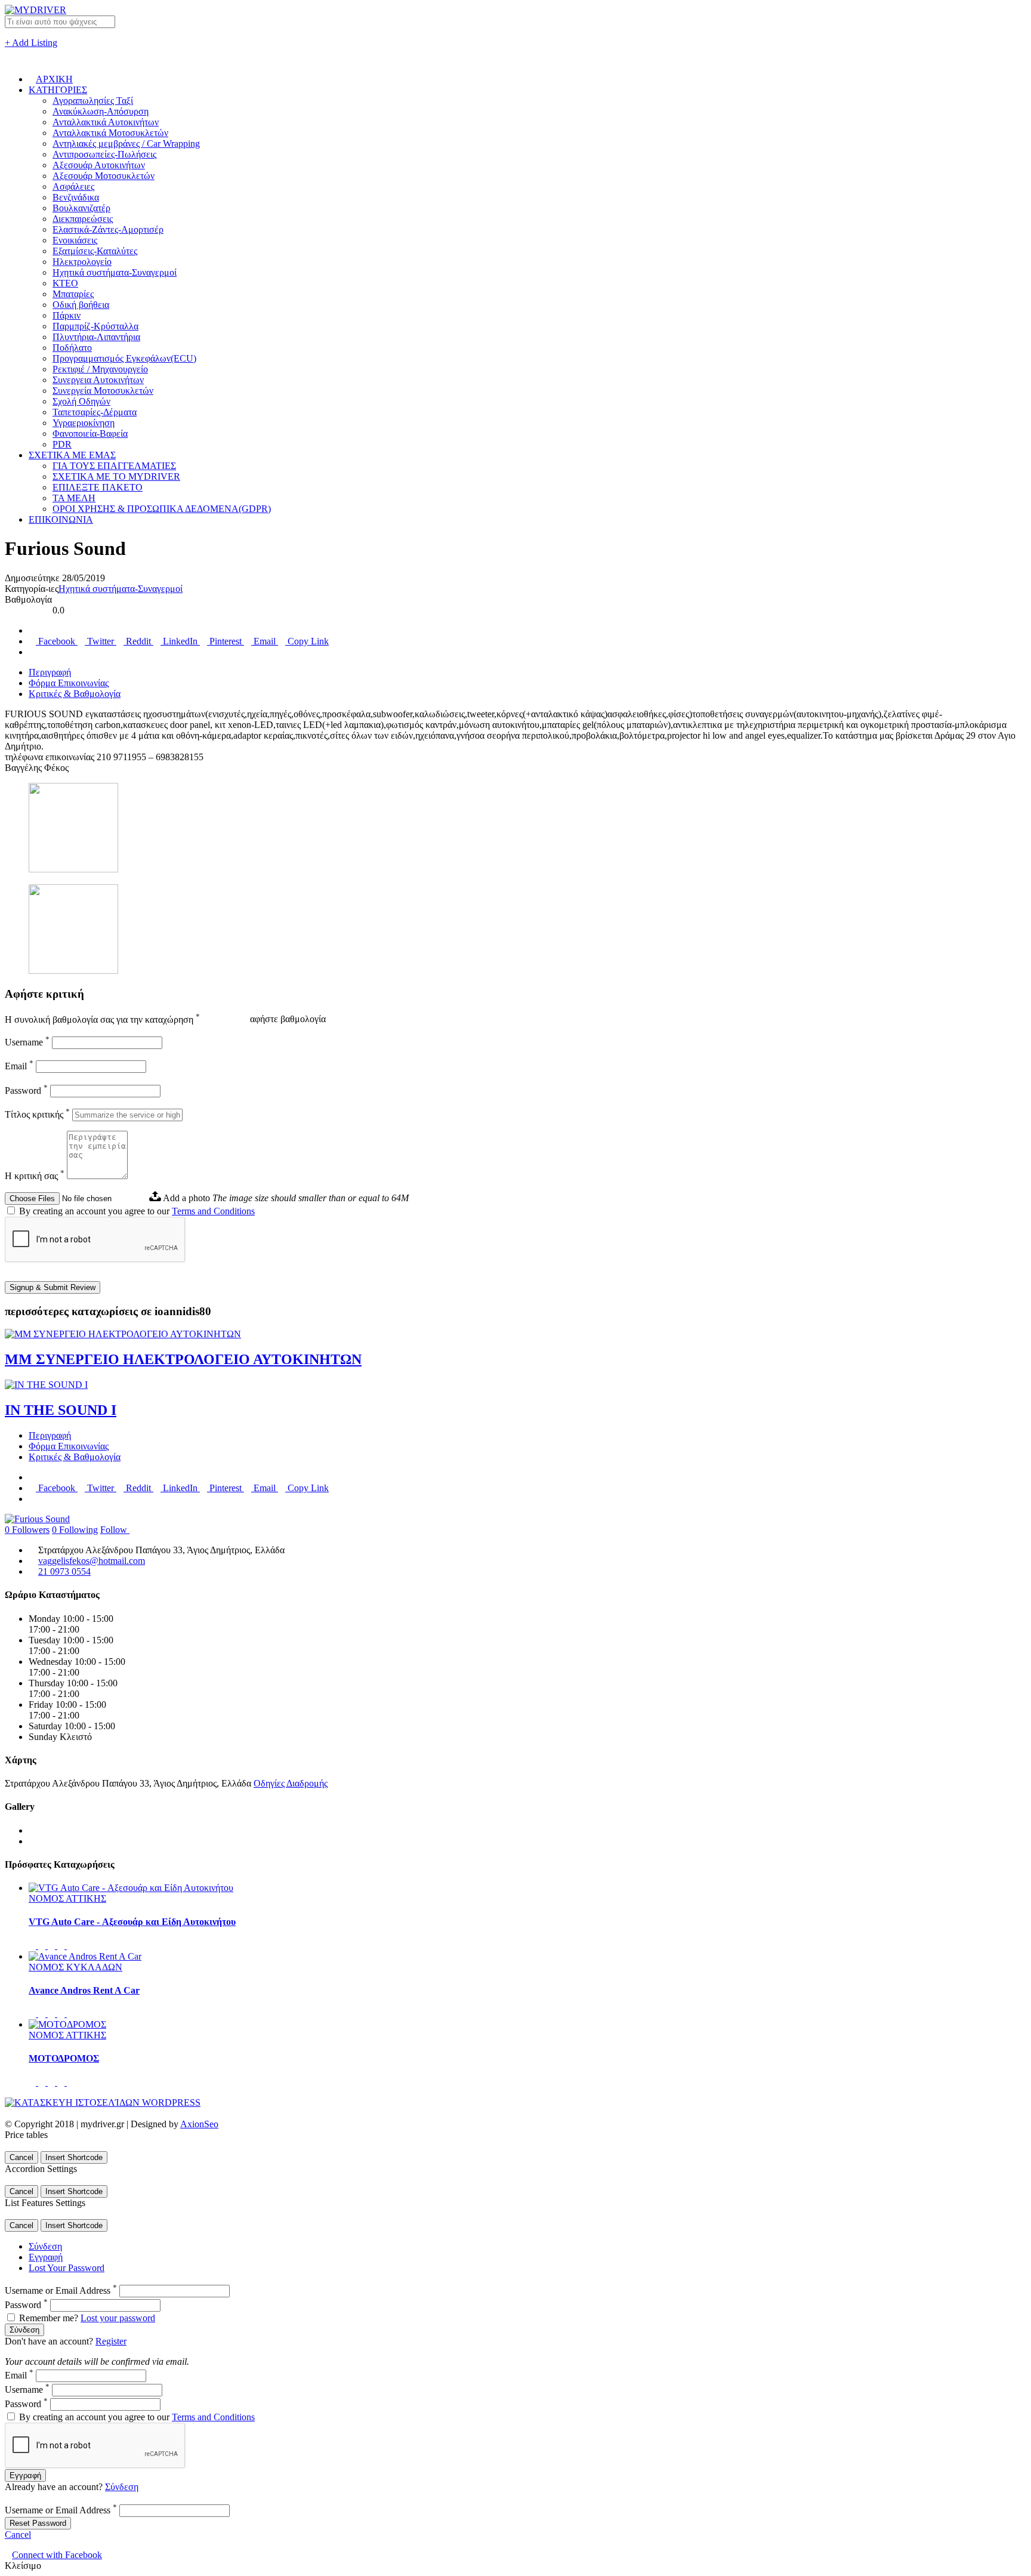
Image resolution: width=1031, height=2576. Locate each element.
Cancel (21, 2157)
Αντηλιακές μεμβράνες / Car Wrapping (126, 144)
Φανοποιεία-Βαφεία (90, 434)
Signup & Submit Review (53, 1287)
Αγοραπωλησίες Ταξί (93, 101)
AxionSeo (199, 2124)
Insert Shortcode (74, 2157)
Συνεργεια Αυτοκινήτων (98, 380)
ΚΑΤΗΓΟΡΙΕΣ (58, 90)
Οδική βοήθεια (81, 305)
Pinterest (226, 641)
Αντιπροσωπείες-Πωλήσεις (104, 154)
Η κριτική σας (35, 1176)
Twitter (101, 641)
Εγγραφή (46, 2257)
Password (26, 1090)
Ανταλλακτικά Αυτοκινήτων (106, 122)
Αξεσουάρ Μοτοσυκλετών (104, 176)
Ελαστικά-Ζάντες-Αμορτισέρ (108, 229)
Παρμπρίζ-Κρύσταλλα (95, 326)
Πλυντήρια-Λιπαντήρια (96, 337)
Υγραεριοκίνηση (84, 423)
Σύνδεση (45, 2246)
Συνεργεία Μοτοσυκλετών (103, 391)
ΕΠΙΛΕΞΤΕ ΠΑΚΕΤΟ (98, 487)
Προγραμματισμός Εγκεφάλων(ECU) (124, 358)
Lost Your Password (67, 2268)
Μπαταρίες (73, 294)
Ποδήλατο (72, 348)
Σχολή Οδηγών (81, 401)
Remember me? (49, 2318)
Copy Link (307, 641)
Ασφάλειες (73, 186)
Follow (115, 1530)
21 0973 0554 (64, 1571)
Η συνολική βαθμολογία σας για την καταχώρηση (102, 1019)
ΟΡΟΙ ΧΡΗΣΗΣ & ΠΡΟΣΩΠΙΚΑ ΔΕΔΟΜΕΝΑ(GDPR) (162, 509)
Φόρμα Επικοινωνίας (69, 683)
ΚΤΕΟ (65, 283)
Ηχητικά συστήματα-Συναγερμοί (115, 272)
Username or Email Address (61, 2290)
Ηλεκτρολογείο (82, 262)
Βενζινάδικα (76, 197)
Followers (27, 1530)
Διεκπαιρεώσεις (83, 219)
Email (265, 641)
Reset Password (38, 2523)
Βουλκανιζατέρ (81, 208)
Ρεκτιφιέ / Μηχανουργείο (100, 369)
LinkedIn (180, 641)
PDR (62, 444)
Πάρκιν (67, 315)
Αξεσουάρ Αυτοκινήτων (99, 165)
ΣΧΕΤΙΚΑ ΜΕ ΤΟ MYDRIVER (116, 476)
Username (27, 1042)
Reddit (138, 641)
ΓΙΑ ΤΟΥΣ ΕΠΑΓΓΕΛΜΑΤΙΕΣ (114, 466)
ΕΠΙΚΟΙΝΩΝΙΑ (61, 519)
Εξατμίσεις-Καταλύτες (95, 251)
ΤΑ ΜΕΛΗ (74, 498)
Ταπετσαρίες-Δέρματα (95, 412)
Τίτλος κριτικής (37, 1114)
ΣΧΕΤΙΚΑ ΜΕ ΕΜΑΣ (72, 455)
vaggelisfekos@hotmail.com (92, 1561)
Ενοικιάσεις (75, 240)
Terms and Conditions (213, 1211)
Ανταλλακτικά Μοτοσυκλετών (110, 133)
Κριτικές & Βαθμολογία (75, 694)
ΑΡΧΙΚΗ (54, 79)
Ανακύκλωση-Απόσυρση (101, 111)
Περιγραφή (50, 672)
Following (75, 1530)
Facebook (57, 641)
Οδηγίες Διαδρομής (291, 1783)
